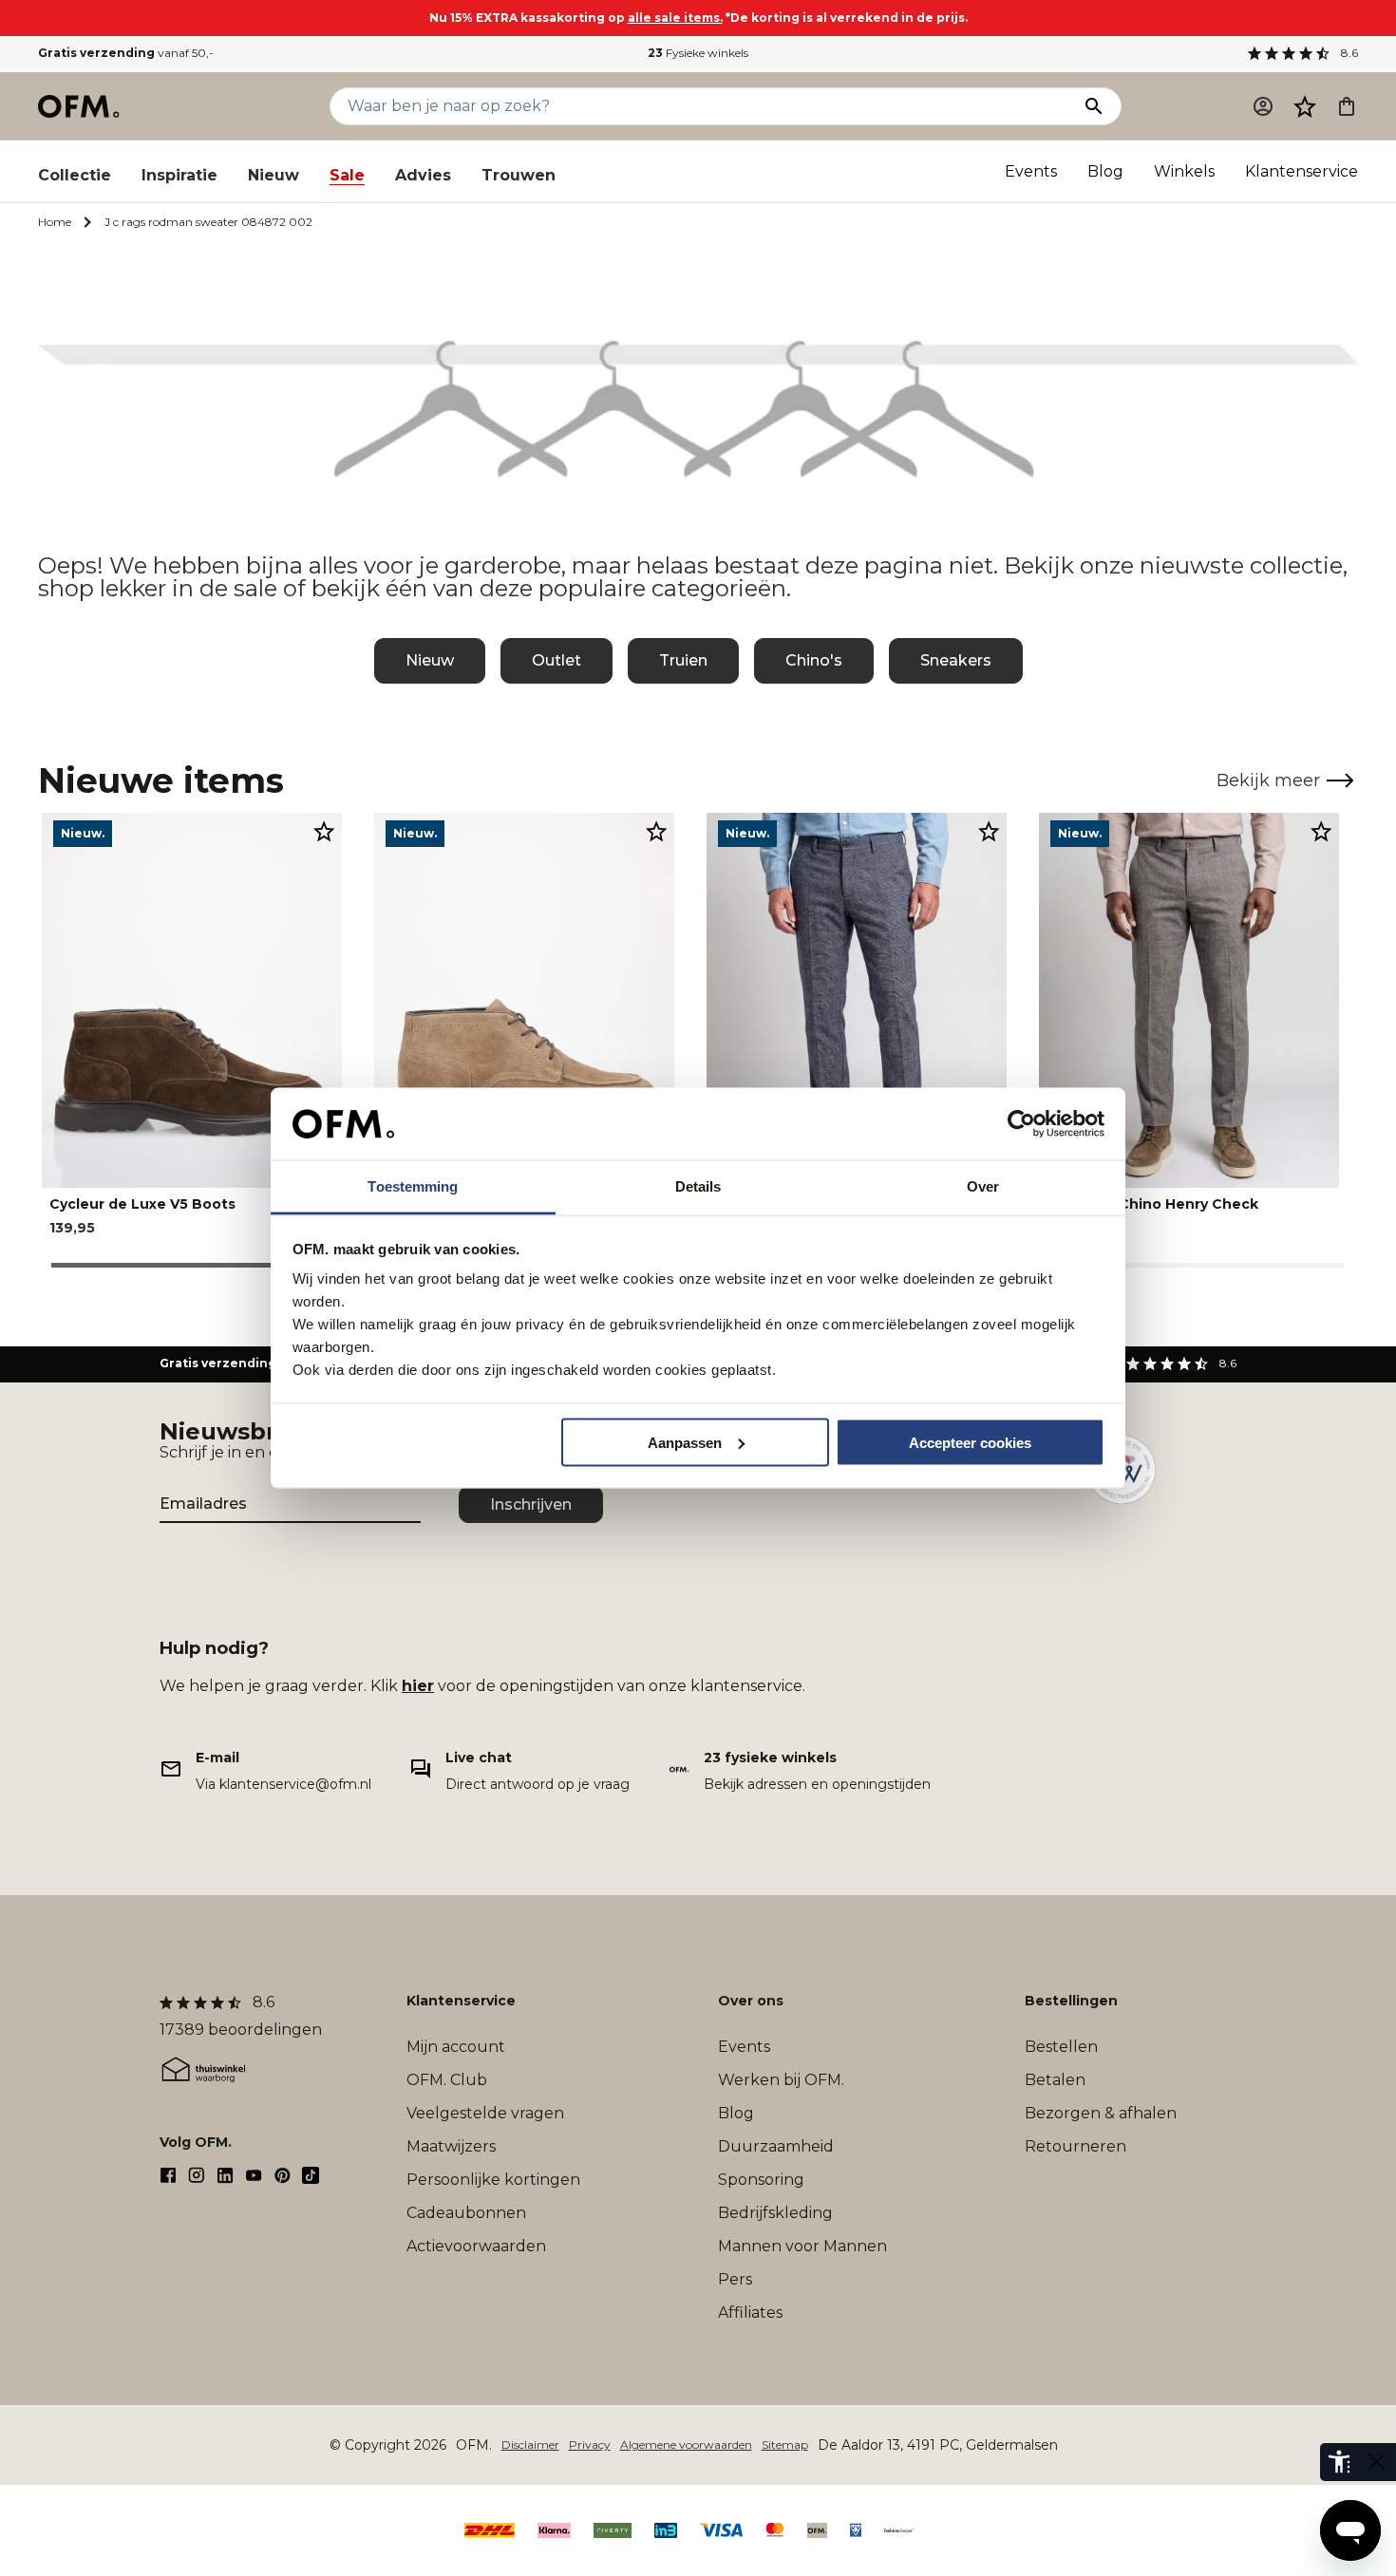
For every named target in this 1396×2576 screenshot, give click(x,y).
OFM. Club (447, 2080)
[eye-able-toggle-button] (1377, 2462)
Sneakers (956, 660)
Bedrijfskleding (775, 2213)
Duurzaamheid (776, 2146)
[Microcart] (1347, 106)
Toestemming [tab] (413, 1186)
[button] (1305, 106)
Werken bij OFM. (781, 2080)
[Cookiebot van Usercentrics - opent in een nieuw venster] (1021, 1124)
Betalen (1055, 2080)
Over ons (751, 2001)
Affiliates (750, 2313)
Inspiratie (179, 175)
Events (1031, 171)
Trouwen (519, 175)
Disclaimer (530, 2444)
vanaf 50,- (126, 53)
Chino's (814, 660)
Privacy (590, 2444)
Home (55, 222)
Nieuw (274, 175)
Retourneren (1075, 2146)
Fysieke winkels (698, 53)
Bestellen (1061, 2047)
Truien (683, 660)
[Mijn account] (1263, 106)
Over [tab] (983, 1186)
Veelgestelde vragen (485, 2113)
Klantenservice (1302, 171)
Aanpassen (685, 1442)
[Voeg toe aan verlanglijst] (324, 831)
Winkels (1184, 171)
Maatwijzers (451, 2146)
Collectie (75, 175)
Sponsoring (761, 2180)
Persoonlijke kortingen (493, 2180)
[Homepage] (80, 106)
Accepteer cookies (970, 1442)
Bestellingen (1071, 2001)
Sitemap (785, 2444)
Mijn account (456, 2047)
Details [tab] (698, 1186)
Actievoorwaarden (476, 2246)
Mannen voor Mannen (802, 2246)
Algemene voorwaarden (686, 2444)
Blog (1105, 171)
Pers (735, 2279)
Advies (423, 175)
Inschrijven (531, 1504)
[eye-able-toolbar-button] (1339, 2462)
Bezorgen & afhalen (1101, 2113)
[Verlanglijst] (1305, 106)
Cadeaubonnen (466, 2213)
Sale (347, 175)
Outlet (557, 660)
